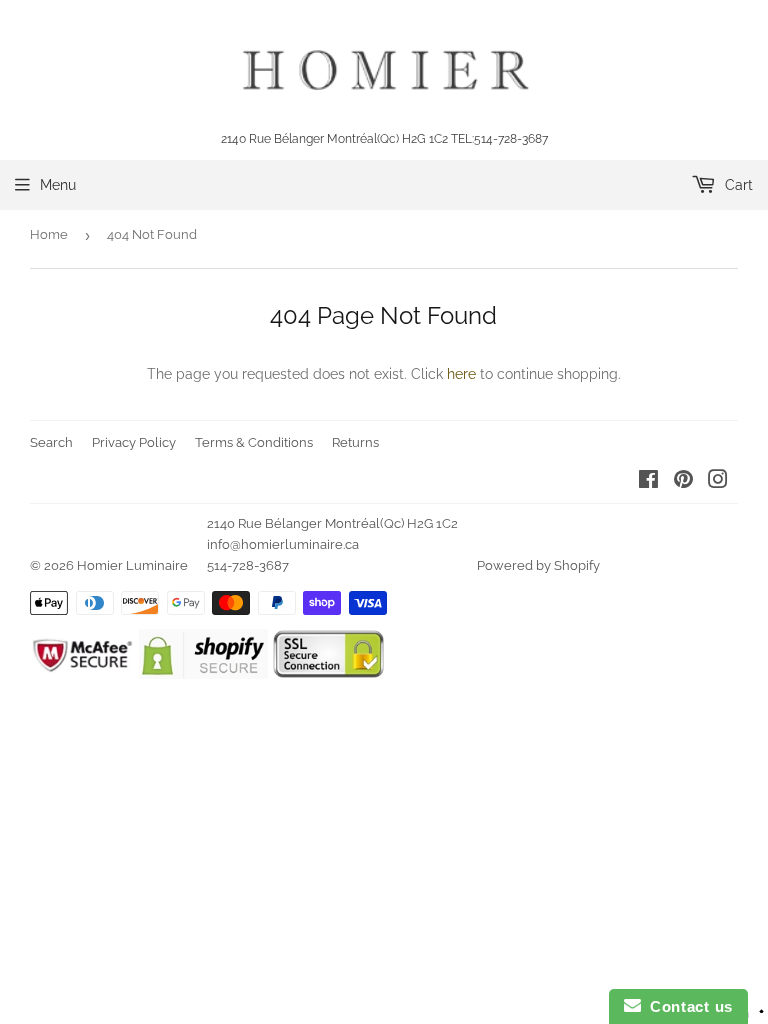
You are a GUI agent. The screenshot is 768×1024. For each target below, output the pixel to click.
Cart (737, 185)
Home (49, 234)
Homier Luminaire (132, 565)
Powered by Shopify (538, 565)
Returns (355, 442)
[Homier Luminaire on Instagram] (718, 482)
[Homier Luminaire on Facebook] (648, 482)
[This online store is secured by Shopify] (203, 674)
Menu (58, 185)
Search (51, 442)
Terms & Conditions (254, 442)
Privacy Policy (134, 442)
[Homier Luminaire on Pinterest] (683, 482)
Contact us (687, 1006)
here (461, 374)
